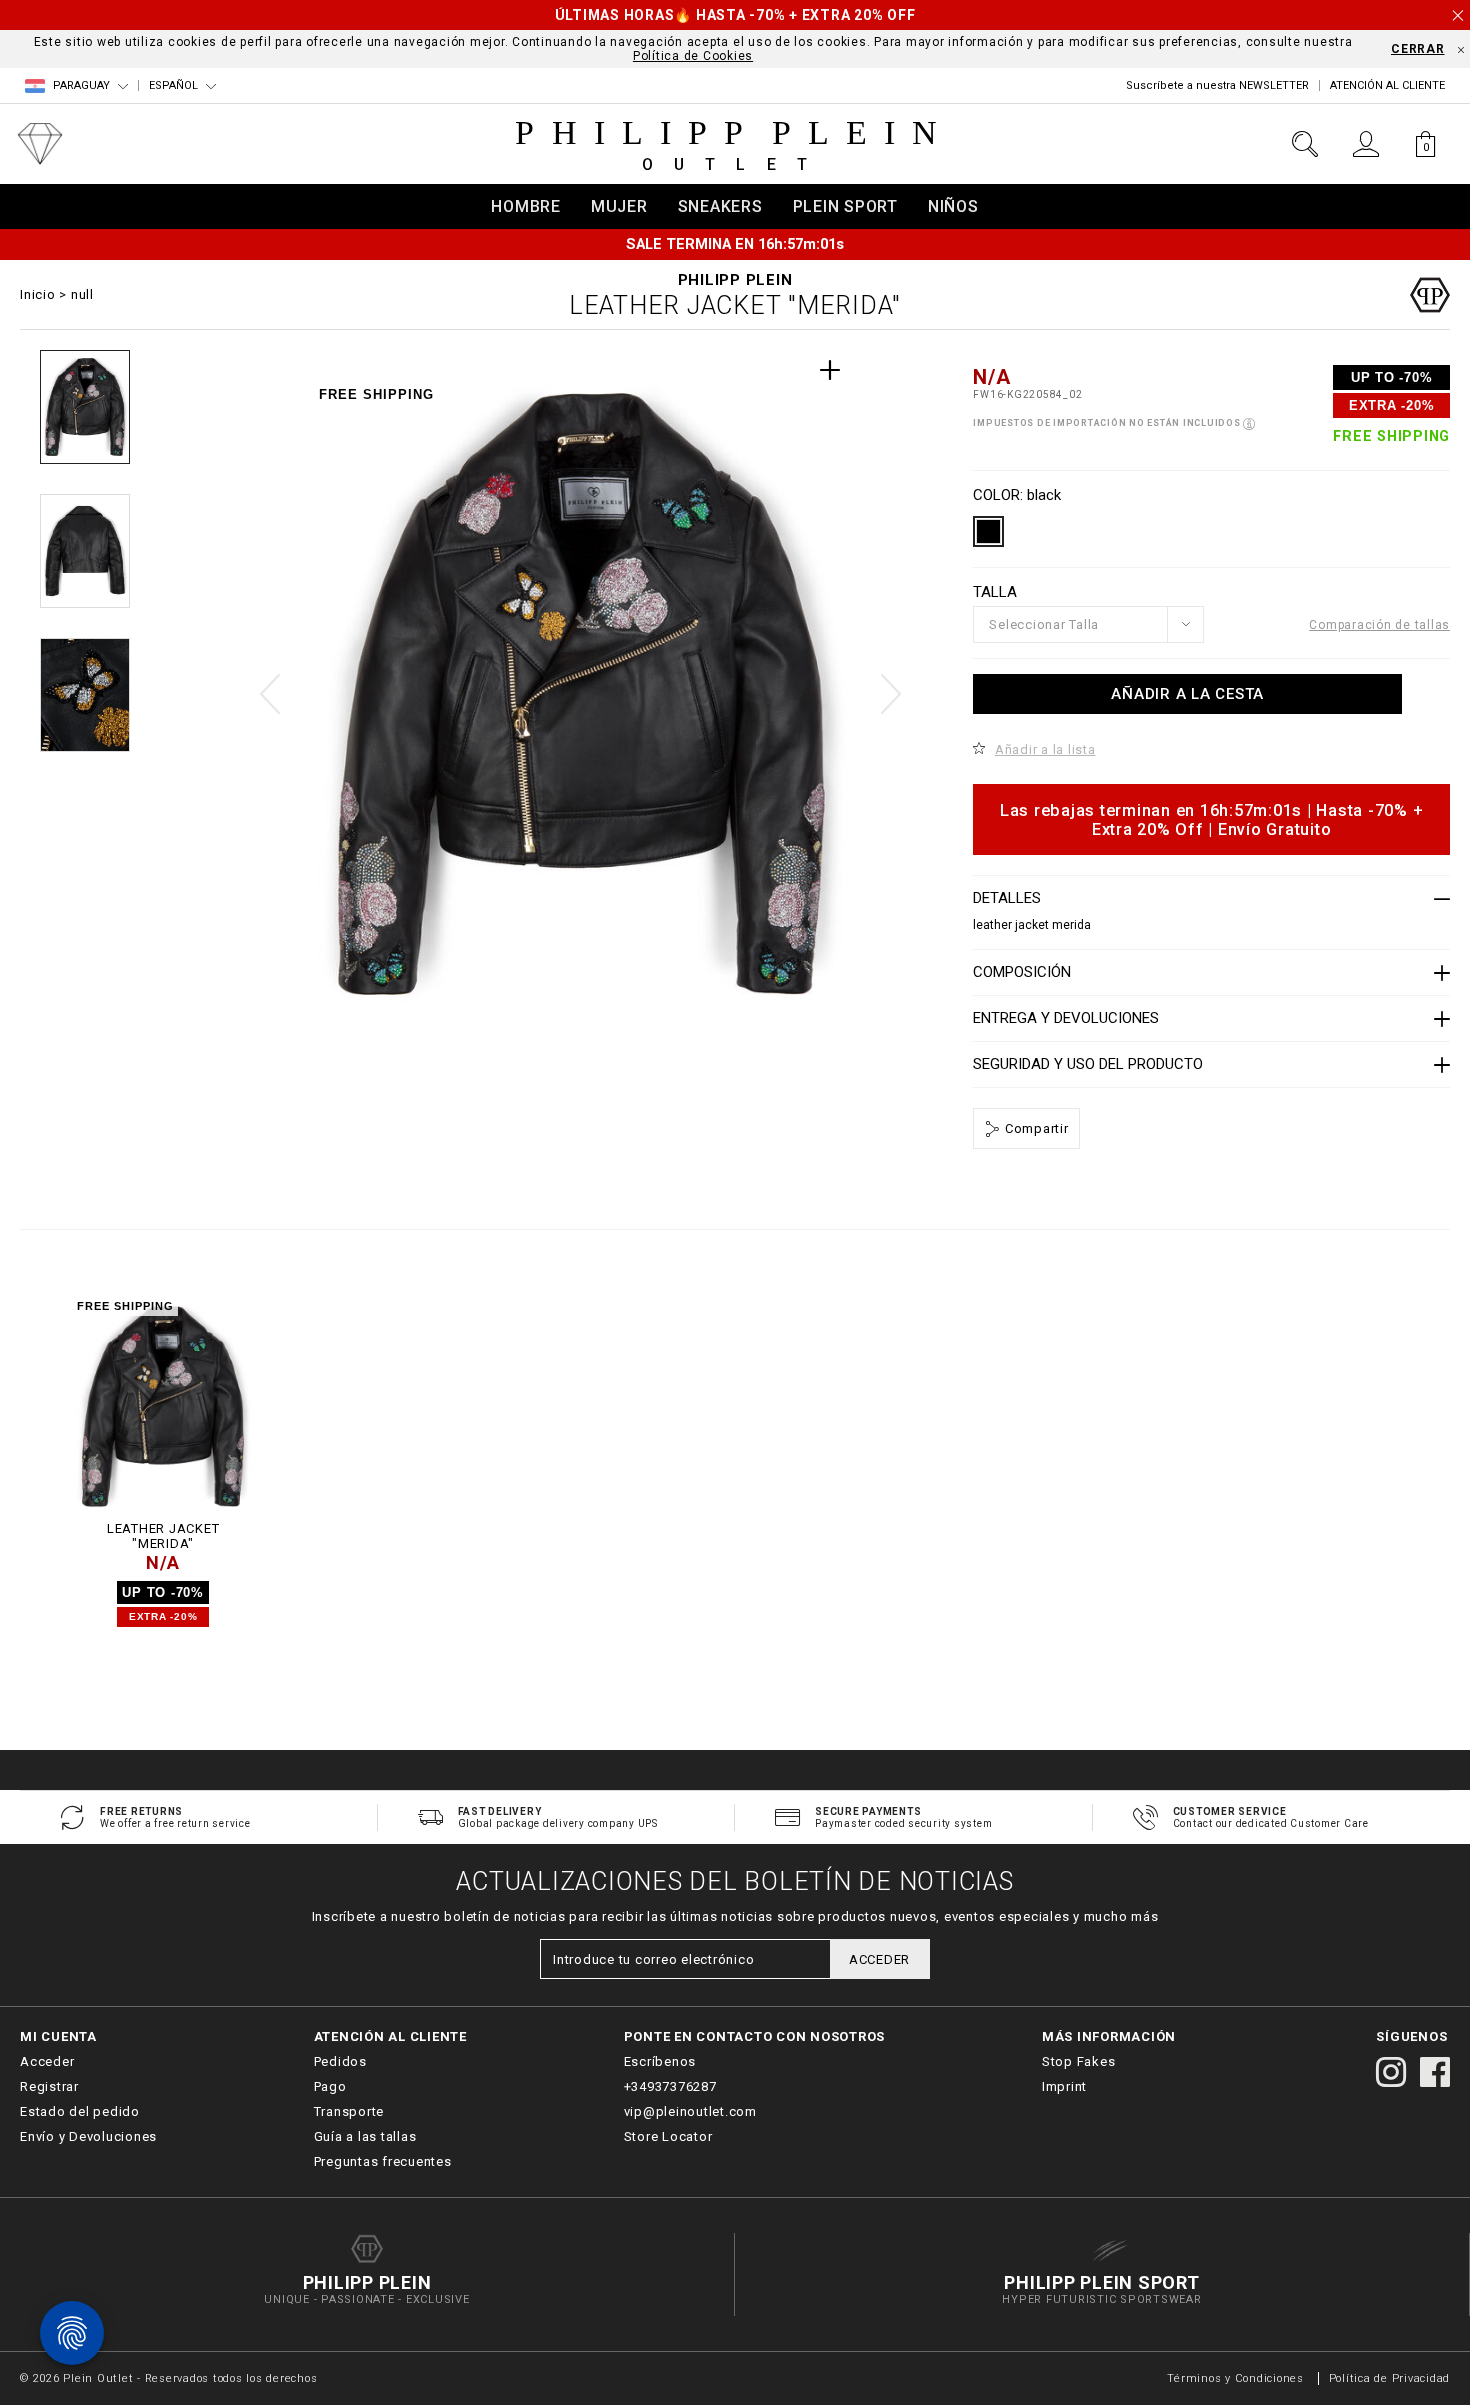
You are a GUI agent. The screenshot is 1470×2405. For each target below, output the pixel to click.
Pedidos (340, 2061)
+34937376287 (670, 2086)
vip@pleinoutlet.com (690, 2111)
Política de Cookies (693, 56)
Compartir (1035, 1128)
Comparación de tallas (1379, 625)
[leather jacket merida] (163, 1406)
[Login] (1365, 144)
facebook (1435, 2072)
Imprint (1064, 2086)
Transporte (349, 2111)
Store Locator (668, 2136)
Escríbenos (660, 2061)
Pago (330, 2086)
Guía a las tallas (365, 2136)
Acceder (47, 2061)
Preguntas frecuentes (383, 2161)
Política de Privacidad (1390, 2378)
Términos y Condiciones (1235, 2378)
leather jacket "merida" (163, 1536)
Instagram (1391, 2072)
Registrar (49, 2086)
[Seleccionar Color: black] (988, 531)
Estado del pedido (80, 2111)
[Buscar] (1305, 144)
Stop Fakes (1079, 2061)
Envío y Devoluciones (88, 2136)
